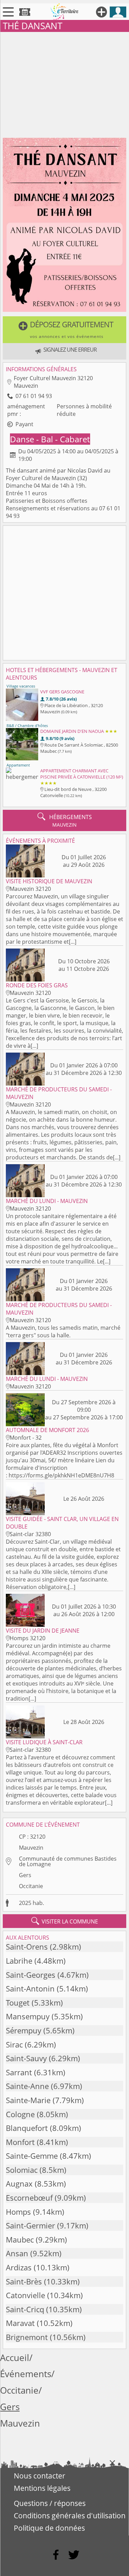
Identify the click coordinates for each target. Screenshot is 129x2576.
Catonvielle (25, 2295)
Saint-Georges (31, 1975)
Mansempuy (28, 2016)
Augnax (19, 2184)
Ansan (17, 2253)
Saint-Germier (30, 2226)
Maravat (20, 2323)
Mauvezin (31, 1848)
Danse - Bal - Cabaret (50, 439)
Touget (18, 2003)
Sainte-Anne (27, 2086)
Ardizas (19, 2267)
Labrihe (19, 1961)
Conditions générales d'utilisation (70, 2516)
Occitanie (31, 1886)
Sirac (14, 2045)
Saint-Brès (24, 2282)
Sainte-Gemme (32, 2156)
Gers (25, 1875)
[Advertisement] (64, 83)
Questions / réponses (50, 2503)
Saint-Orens (27, 1947)
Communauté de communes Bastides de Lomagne (68, 1861)
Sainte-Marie (28, 2100)
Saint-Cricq (25, 2309)
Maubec (20, 2240)
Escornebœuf (29, 2198)
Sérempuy (24, 2030)
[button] (64, 330)
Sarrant (19, 2072)
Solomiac (22, 2170)
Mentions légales (42, 2488)
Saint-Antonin (30, 1989)
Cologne (20, 2114)
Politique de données (49, 2528)
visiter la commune (65, 1921)
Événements (26, 2374)
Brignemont (27, 2337)
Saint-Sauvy (26, 2058)
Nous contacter (40, 2476)
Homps (18, 2212)
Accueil (15, 2358)
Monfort (20, 2142)
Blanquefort (27, 2128)
